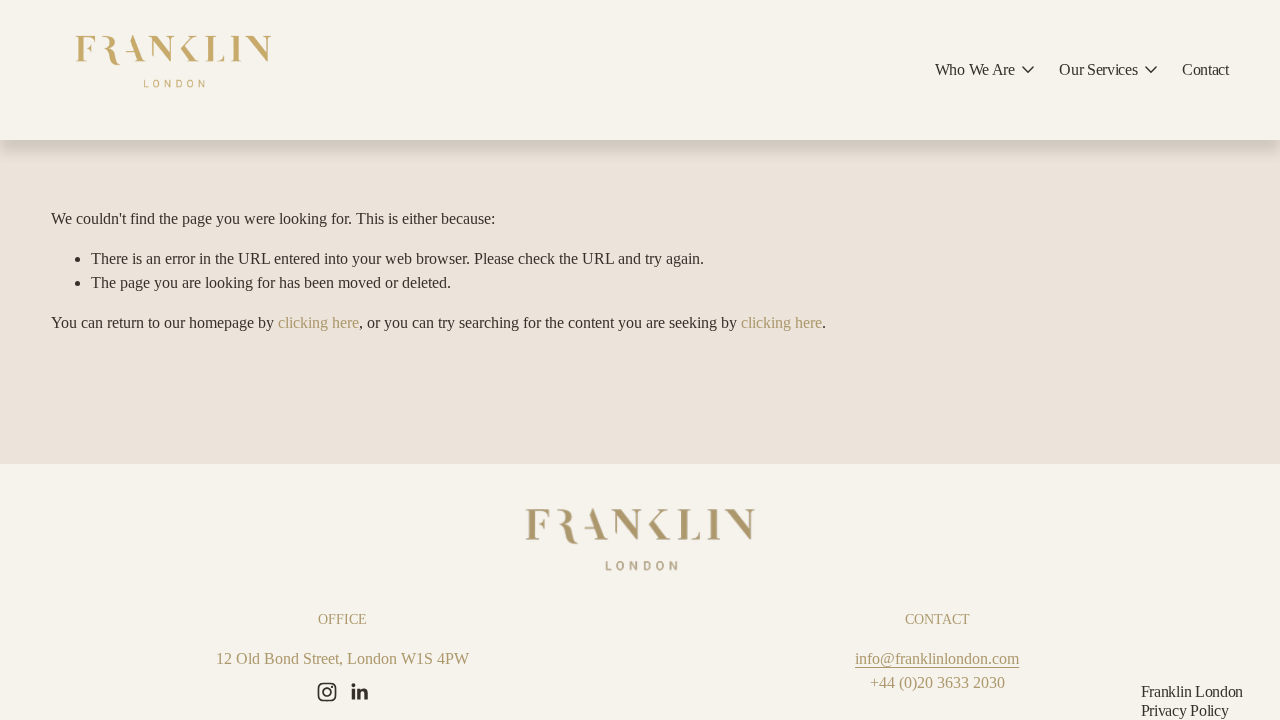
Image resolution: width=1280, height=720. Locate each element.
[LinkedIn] (359, 692)
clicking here (318, 322)
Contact (1205, 69)
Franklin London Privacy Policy (1192, 701)
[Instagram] (327, 692)
